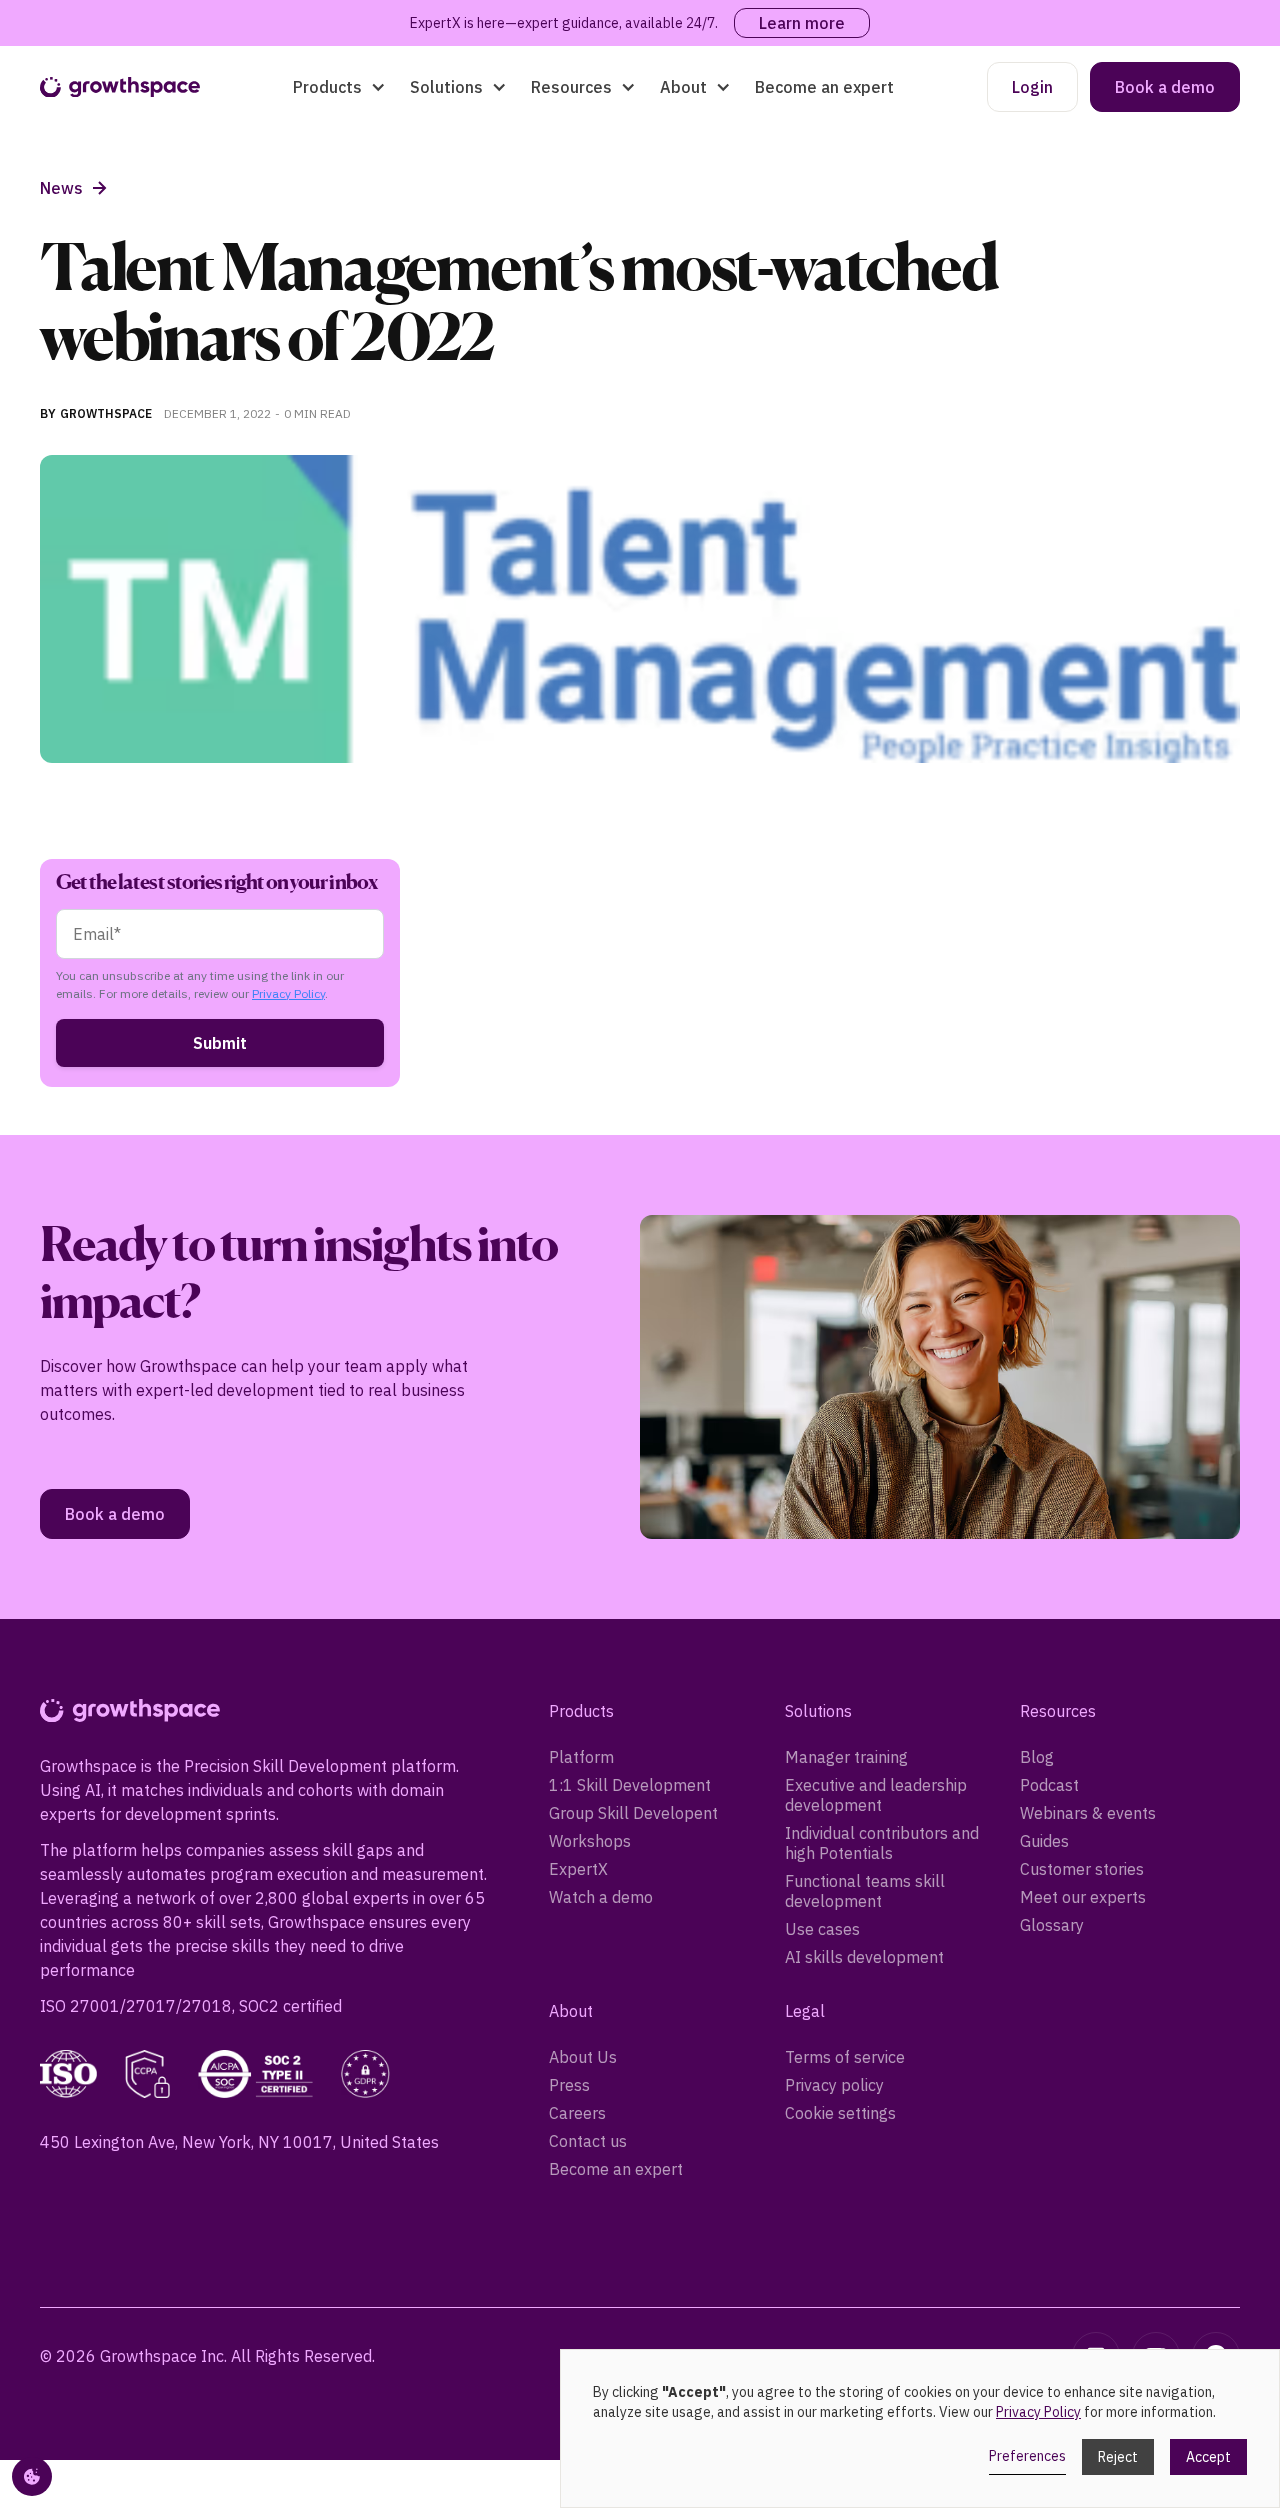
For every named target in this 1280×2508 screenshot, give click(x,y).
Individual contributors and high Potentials (882, 1843)
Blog (1037, 1757)
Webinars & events (1088, 1813)
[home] (120, 87)
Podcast (1049, 1785)
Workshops (590, 1841)
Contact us (588, 2141)
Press (569, 2085)
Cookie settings (840, 2113)
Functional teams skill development (865, 1891)
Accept (1208, 2457)
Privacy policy (834, 2085)
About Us (583, 2057)
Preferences (1027, 2456)
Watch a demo (601, 1897)
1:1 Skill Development (630, 1785)
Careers (577, 2113)
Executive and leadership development (876, 1795)
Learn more (802, 23)
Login (1032, 87)
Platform (581, 1757)
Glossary (1052, 1925)
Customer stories (1082, 1869)
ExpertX (578, 1869)
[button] (339, 87)
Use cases (822, 1929)
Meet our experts (1083, 1897)
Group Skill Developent (633, 1813)
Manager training (846, 1757)
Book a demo (1165, 87)
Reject (1118, 2457)
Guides (1044, 1841)
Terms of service (845, 2057)
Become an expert (824, 87)
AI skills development (864, 1957)
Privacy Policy (288, 993)
